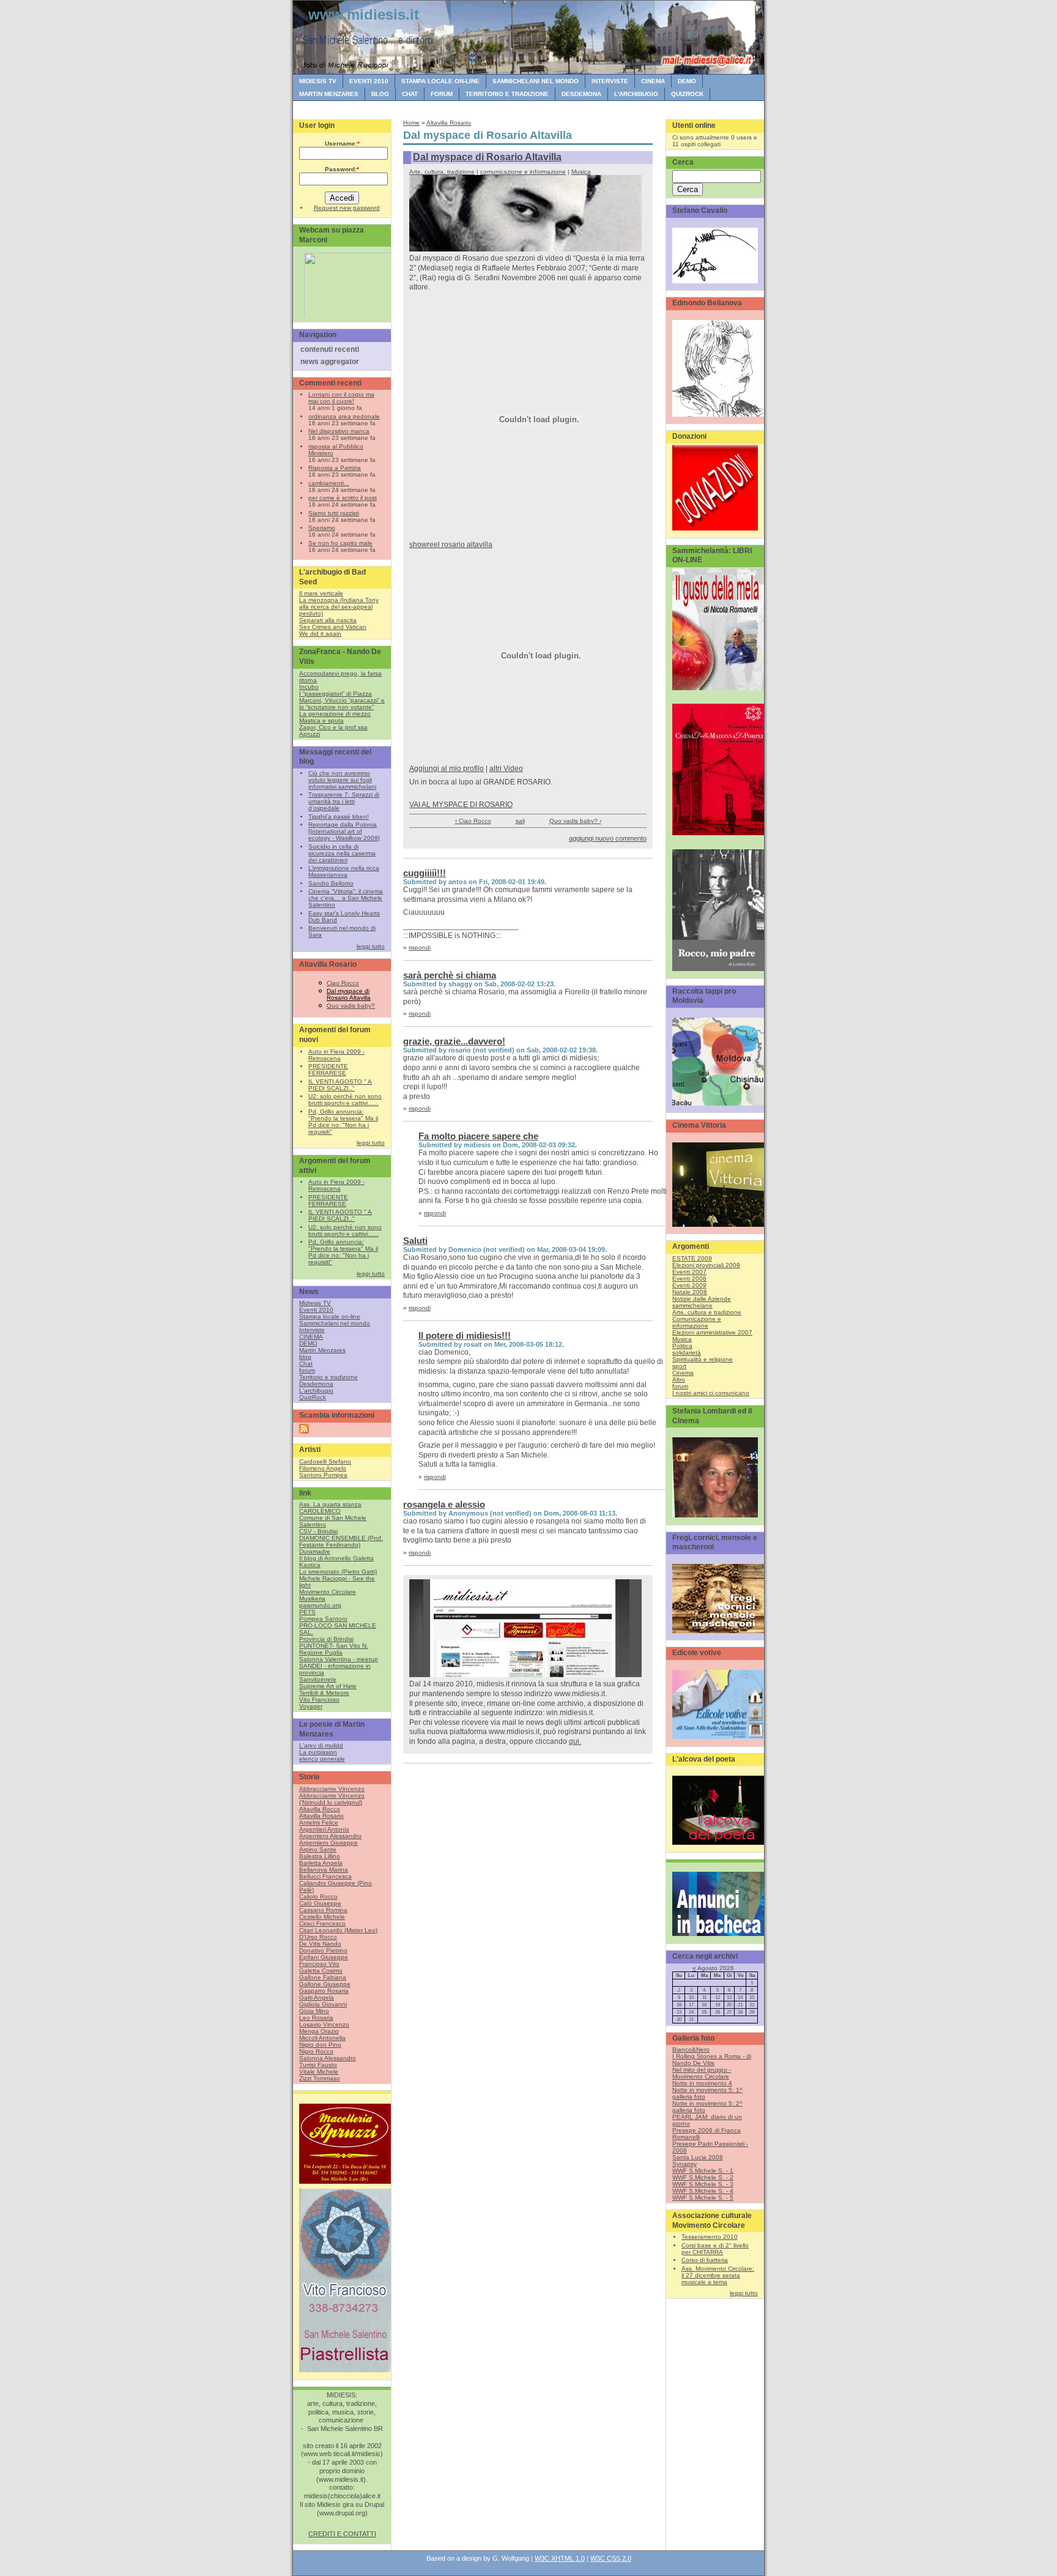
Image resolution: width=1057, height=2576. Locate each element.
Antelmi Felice (319, 1822)
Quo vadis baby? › (575, 821)
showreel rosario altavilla (451, 545)
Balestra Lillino (320, 1856)
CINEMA (653, 81)
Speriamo (322, 528)
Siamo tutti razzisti (334, 513)
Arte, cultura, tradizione (442, 172)
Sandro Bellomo (331, 883)
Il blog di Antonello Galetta (336, 1558)
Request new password (347, 208)
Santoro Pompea (323, 1475)
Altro (679, 1379)
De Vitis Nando (320, 1944)
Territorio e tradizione (507, 94)
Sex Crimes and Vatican (333, 627)
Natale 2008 (690, 1292)
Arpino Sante (318, 1849)
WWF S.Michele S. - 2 (703, 2177)
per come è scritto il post (343, 498)
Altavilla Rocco (320, 1809)
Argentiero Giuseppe (328, 1843)
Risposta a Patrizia (335, 468)
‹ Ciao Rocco (473, 821)
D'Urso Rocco (318, 1937)
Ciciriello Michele (322, 1917)
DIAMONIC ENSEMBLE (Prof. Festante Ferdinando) (341, 1541)
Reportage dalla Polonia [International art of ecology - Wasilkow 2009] (344, 831)
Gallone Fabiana (323, 1977)
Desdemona (581, 94)
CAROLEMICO (320, 1511)
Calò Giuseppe (320, 1903)
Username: (342, 143)
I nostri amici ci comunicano (711, 1393)
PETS (307, 1612)
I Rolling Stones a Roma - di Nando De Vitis (712, 2060)
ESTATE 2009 (692, 1258)
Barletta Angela (321, 1863)
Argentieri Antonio (324, 1829)
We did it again (320, 634)
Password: (342, 169)
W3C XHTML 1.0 (560, 2558)
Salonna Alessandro (328, 2058)
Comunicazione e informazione (697, 1322)
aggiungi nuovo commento (608, 838)
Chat (410, 94)
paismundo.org (320, 1605)
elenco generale (322, 1759)
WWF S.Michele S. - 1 (703, 2171)
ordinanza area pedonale (344, 416)
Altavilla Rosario (321, 1816)
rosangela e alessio (444, 1504)
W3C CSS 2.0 (611, 2558)
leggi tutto (371, 946)
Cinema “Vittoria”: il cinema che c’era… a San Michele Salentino (346, 898)
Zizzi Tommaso (320, 2078)
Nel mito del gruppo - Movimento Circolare (702, 2073)
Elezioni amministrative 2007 (712, 1332)
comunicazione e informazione (523, 172)
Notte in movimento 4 (702, 2083)
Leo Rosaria (316, 2018)
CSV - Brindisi (318, 1531)
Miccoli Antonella (322, 2038)
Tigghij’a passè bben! (339, 817)
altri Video (506, 769)
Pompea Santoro (323, 1619)
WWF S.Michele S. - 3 (703, 2184)
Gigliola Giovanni (323, 2004)
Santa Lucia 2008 (698, 2157)
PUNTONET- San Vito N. (334, 1646)
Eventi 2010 (369, 81)
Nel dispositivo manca (339, 431)
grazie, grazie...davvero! (454, 1041)
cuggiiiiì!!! (425, 873)
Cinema (683, 1373)
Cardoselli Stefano (325, 1461)
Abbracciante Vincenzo (332, 1789)
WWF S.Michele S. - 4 (703, 2191)
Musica (581, 172)
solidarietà (687, 1353)
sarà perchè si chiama (450, 975)
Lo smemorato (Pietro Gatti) (338, 1572)
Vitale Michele (319, 2072)
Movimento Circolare (328, 1592)
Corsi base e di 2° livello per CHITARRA (715, 2249)
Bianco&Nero (691, 2049)
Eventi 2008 (689, 1279)
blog (380, 94)
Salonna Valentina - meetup (339, 1659)
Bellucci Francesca (325, 1876)
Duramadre (315, 1551)
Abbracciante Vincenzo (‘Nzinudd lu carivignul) (332, 1799)
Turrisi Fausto (318, 2065)
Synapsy (684, 2164)
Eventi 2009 (689, 1285)
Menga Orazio (319, 2031)
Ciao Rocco (343, 983)
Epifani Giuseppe (324, 1957)
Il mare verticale (321, 593)
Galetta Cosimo (321, 1971)
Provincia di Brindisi (326, 1639)
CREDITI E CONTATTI (342, 2534)
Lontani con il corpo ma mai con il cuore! (341, 398)
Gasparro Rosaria (324, 1991)
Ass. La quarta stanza (330, 1504)
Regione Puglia (321, 1652)
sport (679, 1366)
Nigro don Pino (320, 2045)
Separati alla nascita (328, 620)
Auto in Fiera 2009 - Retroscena (336, 1055)
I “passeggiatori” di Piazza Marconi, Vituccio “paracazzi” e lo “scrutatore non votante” (342, 700)
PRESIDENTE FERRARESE (328, 1070)
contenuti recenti (330, 349)
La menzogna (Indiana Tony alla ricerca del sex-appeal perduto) (339, 607)
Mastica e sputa (321, 720)
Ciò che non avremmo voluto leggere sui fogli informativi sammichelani (342, 780)
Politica (682, 1346)
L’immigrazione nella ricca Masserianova (344, 871)
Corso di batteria (705, 2260)
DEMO (687, 81)
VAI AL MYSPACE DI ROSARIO (461, 805)
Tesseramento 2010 (710, 2237)
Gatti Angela (317, 1997)
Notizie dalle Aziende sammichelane (702, 1302)
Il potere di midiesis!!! (465, 1335)
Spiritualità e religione (703, 1359)
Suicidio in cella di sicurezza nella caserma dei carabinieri (342, 853)
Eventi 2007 (689, 1272)
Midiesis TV (318, 81)
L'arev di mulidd (321, 1745)
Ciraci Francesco (322, 1923)
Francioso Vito (319, 1964)
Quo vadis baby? (351, 1006)
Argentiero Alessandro (330, 1836)
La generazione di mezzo (335, 714)
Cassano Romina (323, 1910)
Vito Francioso (319, 1699)
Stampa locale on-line (440, 81)
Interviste (610, 81)
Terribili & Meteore (324, 1693)
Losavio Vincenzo (324, 2024)
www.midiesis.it (364, 14)
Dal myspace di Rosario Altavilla (349, 994)
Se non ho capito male (340, 543)
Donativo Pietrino (323, 1950)
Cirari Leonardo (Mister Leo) (338, 1930)
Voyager (311, 1706)
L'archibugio (636, 94)
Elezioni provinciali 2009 (706, 1265)
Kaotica (310, 1565)
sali (520, 821)
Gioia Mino (314, 2011)
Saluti (415, 1241)
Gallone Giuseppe (325, 1984)
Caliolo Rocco (318, 1897)
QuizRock (687, 94)
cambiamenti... (329, 483)
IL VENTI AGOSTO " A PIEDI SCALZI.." (340, 1085)
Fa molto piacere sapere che (478, 1136)
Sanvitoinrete (318, 1679)
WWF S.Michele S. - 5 (703, 2198)
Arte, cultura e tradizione (707, 1312)
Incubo (309, 687)
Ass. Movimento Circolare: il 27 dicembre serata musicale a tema (718, 2275)
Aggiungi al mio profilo (447, 769)
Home (411, 123)
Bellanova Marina (324, 1870)
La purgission (318, 1752)
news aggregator (330, 362)
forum (442, 94)
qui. (575, 1741)
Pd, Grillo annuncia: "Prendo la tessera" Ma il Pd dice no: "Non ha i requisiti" (343, 1122)
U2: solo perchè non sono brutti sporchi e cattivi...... (345, 1100)
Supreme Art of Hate (328, 1686)
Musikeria (312, 1599)
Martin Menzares (329, 94)
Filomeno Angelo (323, 1468)
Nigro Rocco (316, 2051)
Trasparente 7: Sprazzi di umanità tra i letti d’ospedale (344, 801)
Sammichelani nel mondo (536, 81)
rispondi (420, 947)
